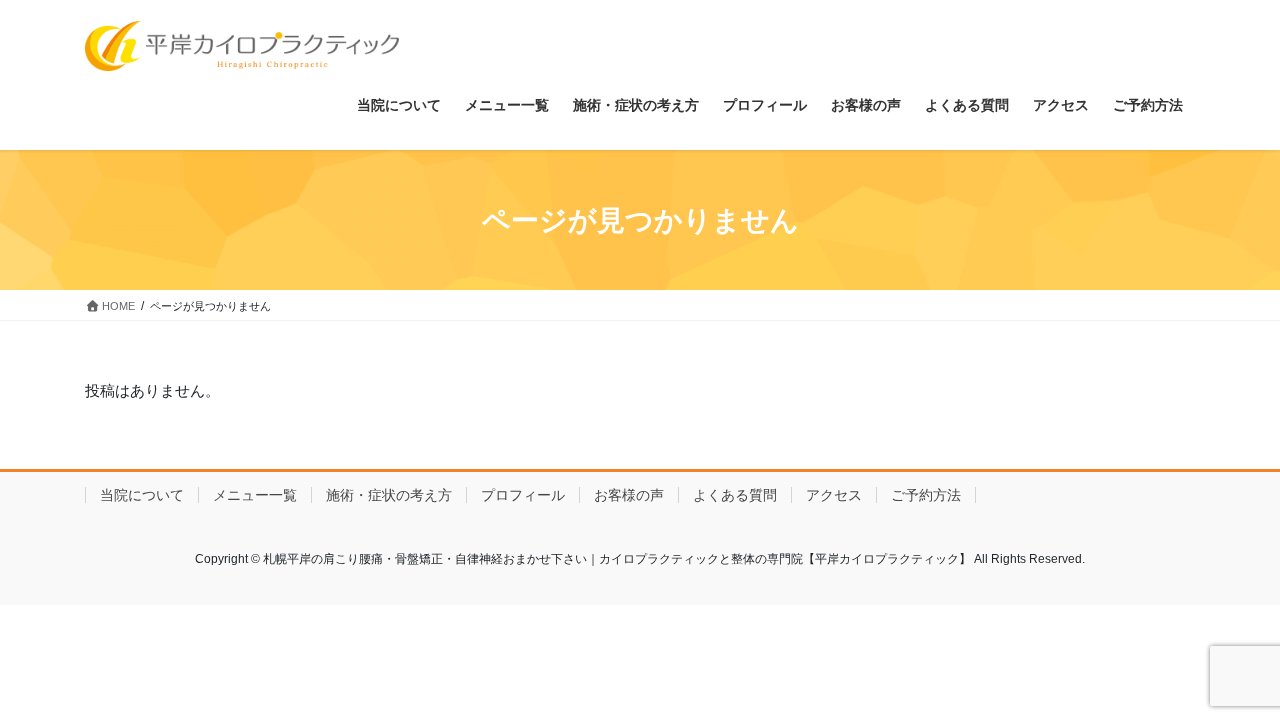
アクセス (834, 495)
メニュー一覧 (255, 495)
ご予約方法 (926, 495)
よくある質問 (735, 495)
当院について (142, 495)
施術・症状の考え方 (389, 495)
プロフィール (523, 495)
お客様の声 (629, 495)
